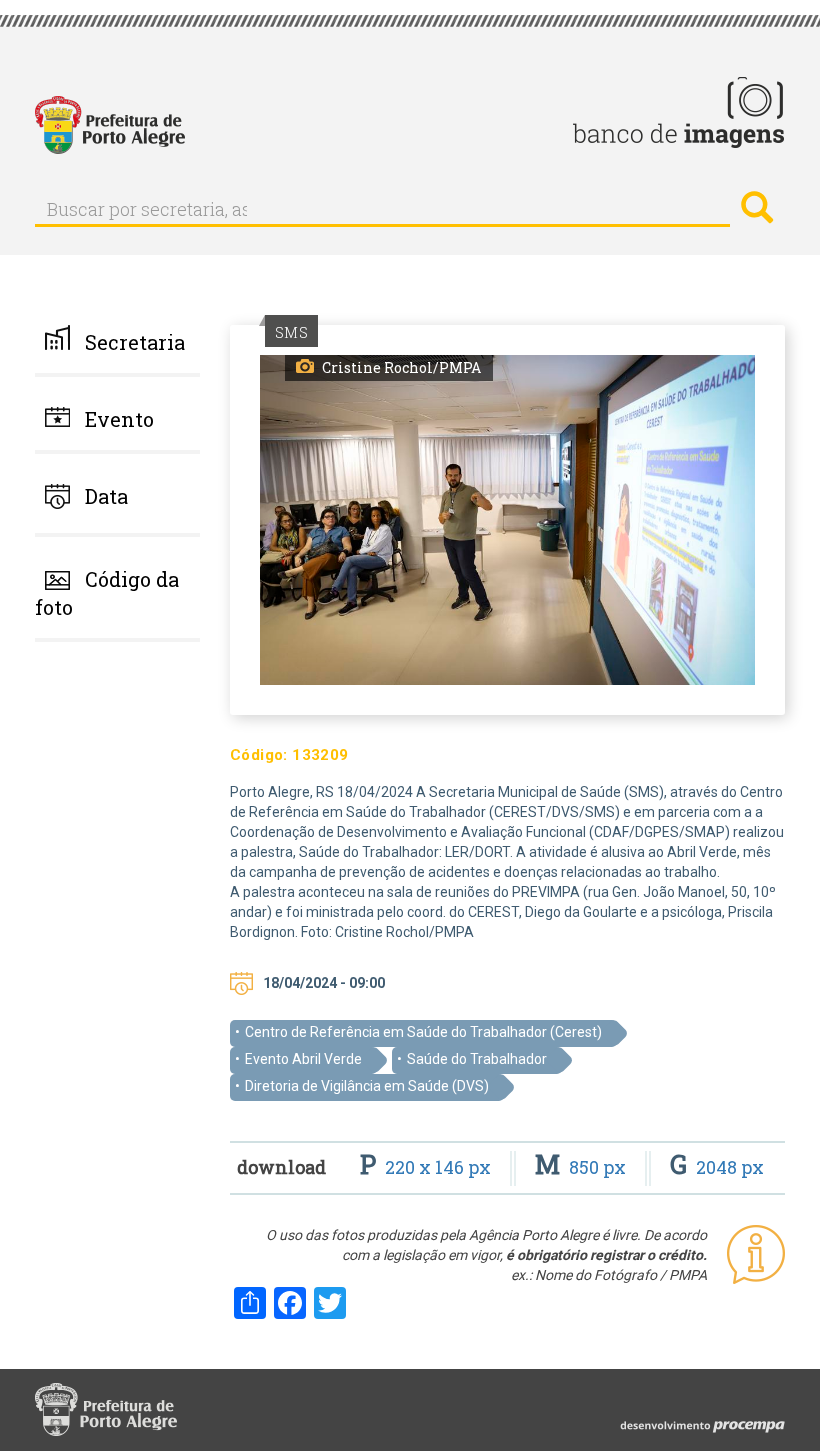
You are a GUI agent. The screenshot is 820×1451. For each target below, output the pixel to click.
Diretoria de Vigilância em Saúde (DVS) (367, 1086)
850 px (582, 1167)
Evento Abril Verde (303, 1059)
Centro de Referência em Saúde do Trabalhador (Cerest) (423, 1032)
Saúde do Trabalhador (477, 1059)
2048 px (717, 1167)
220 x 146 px (427, 1167)
